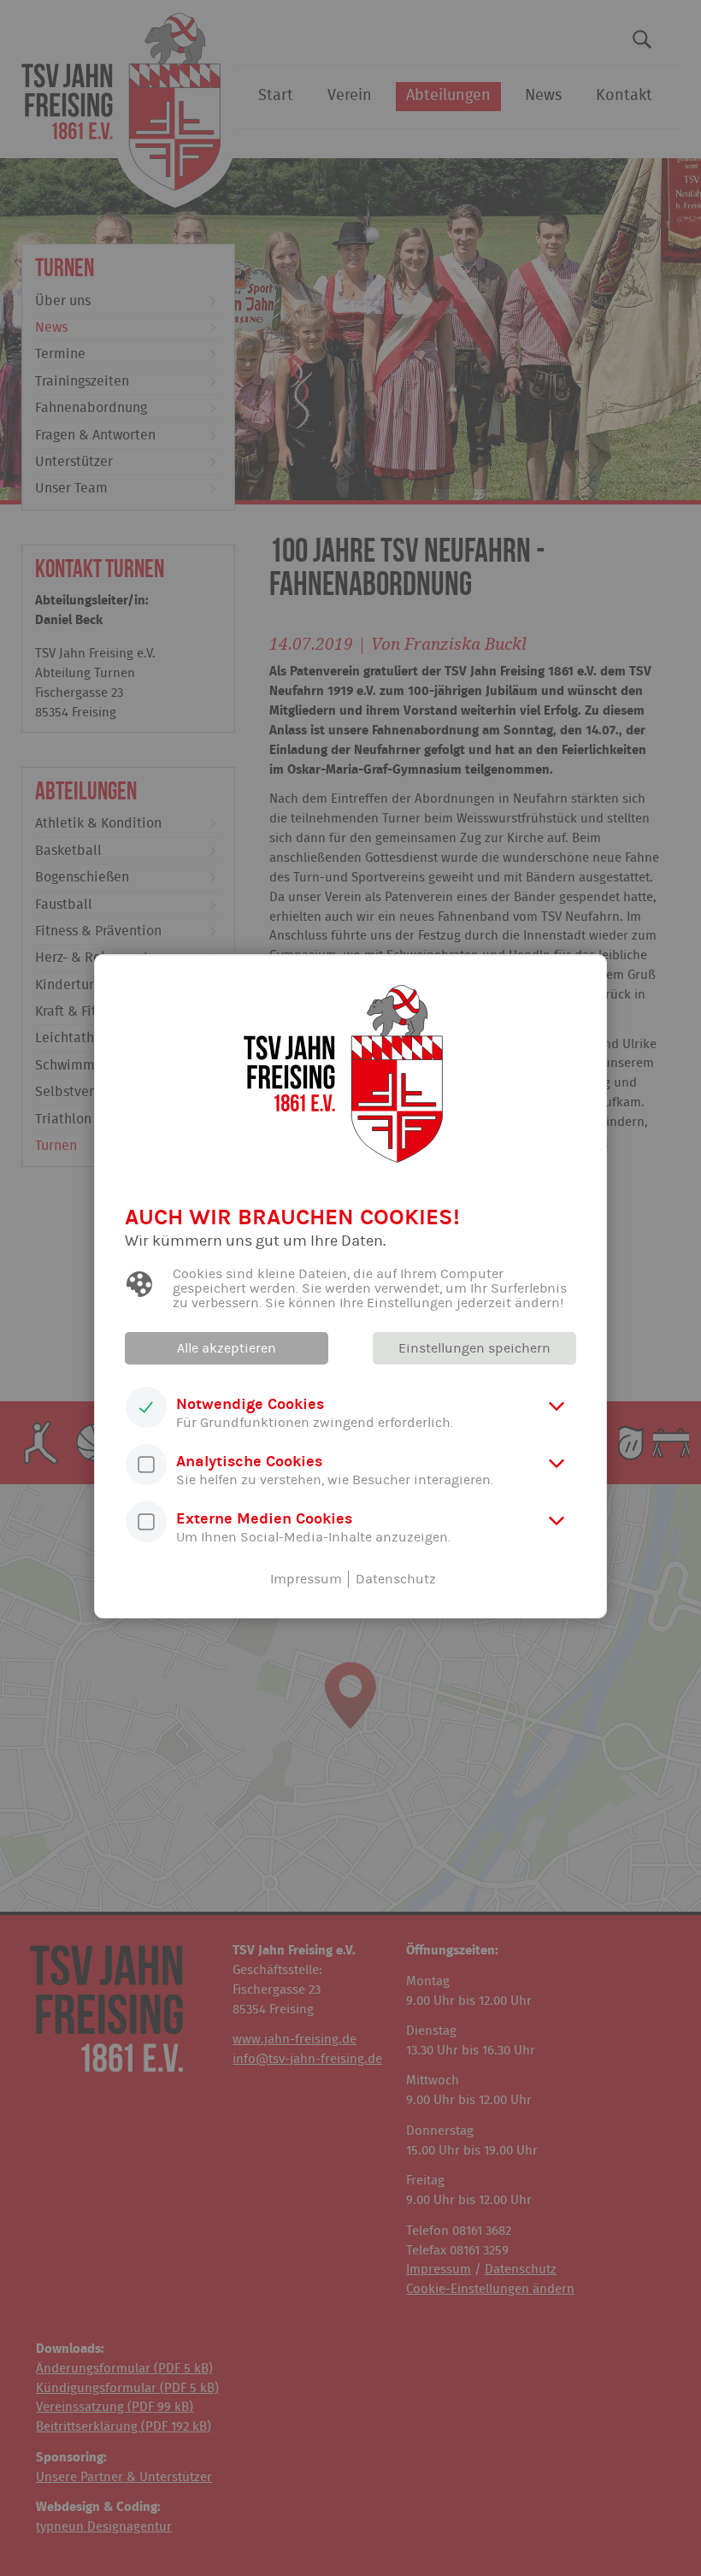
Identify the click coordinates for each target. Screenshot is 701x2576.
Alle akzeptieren (227, 1348)
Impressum (306, 1579)
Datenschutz (396, 1579)
